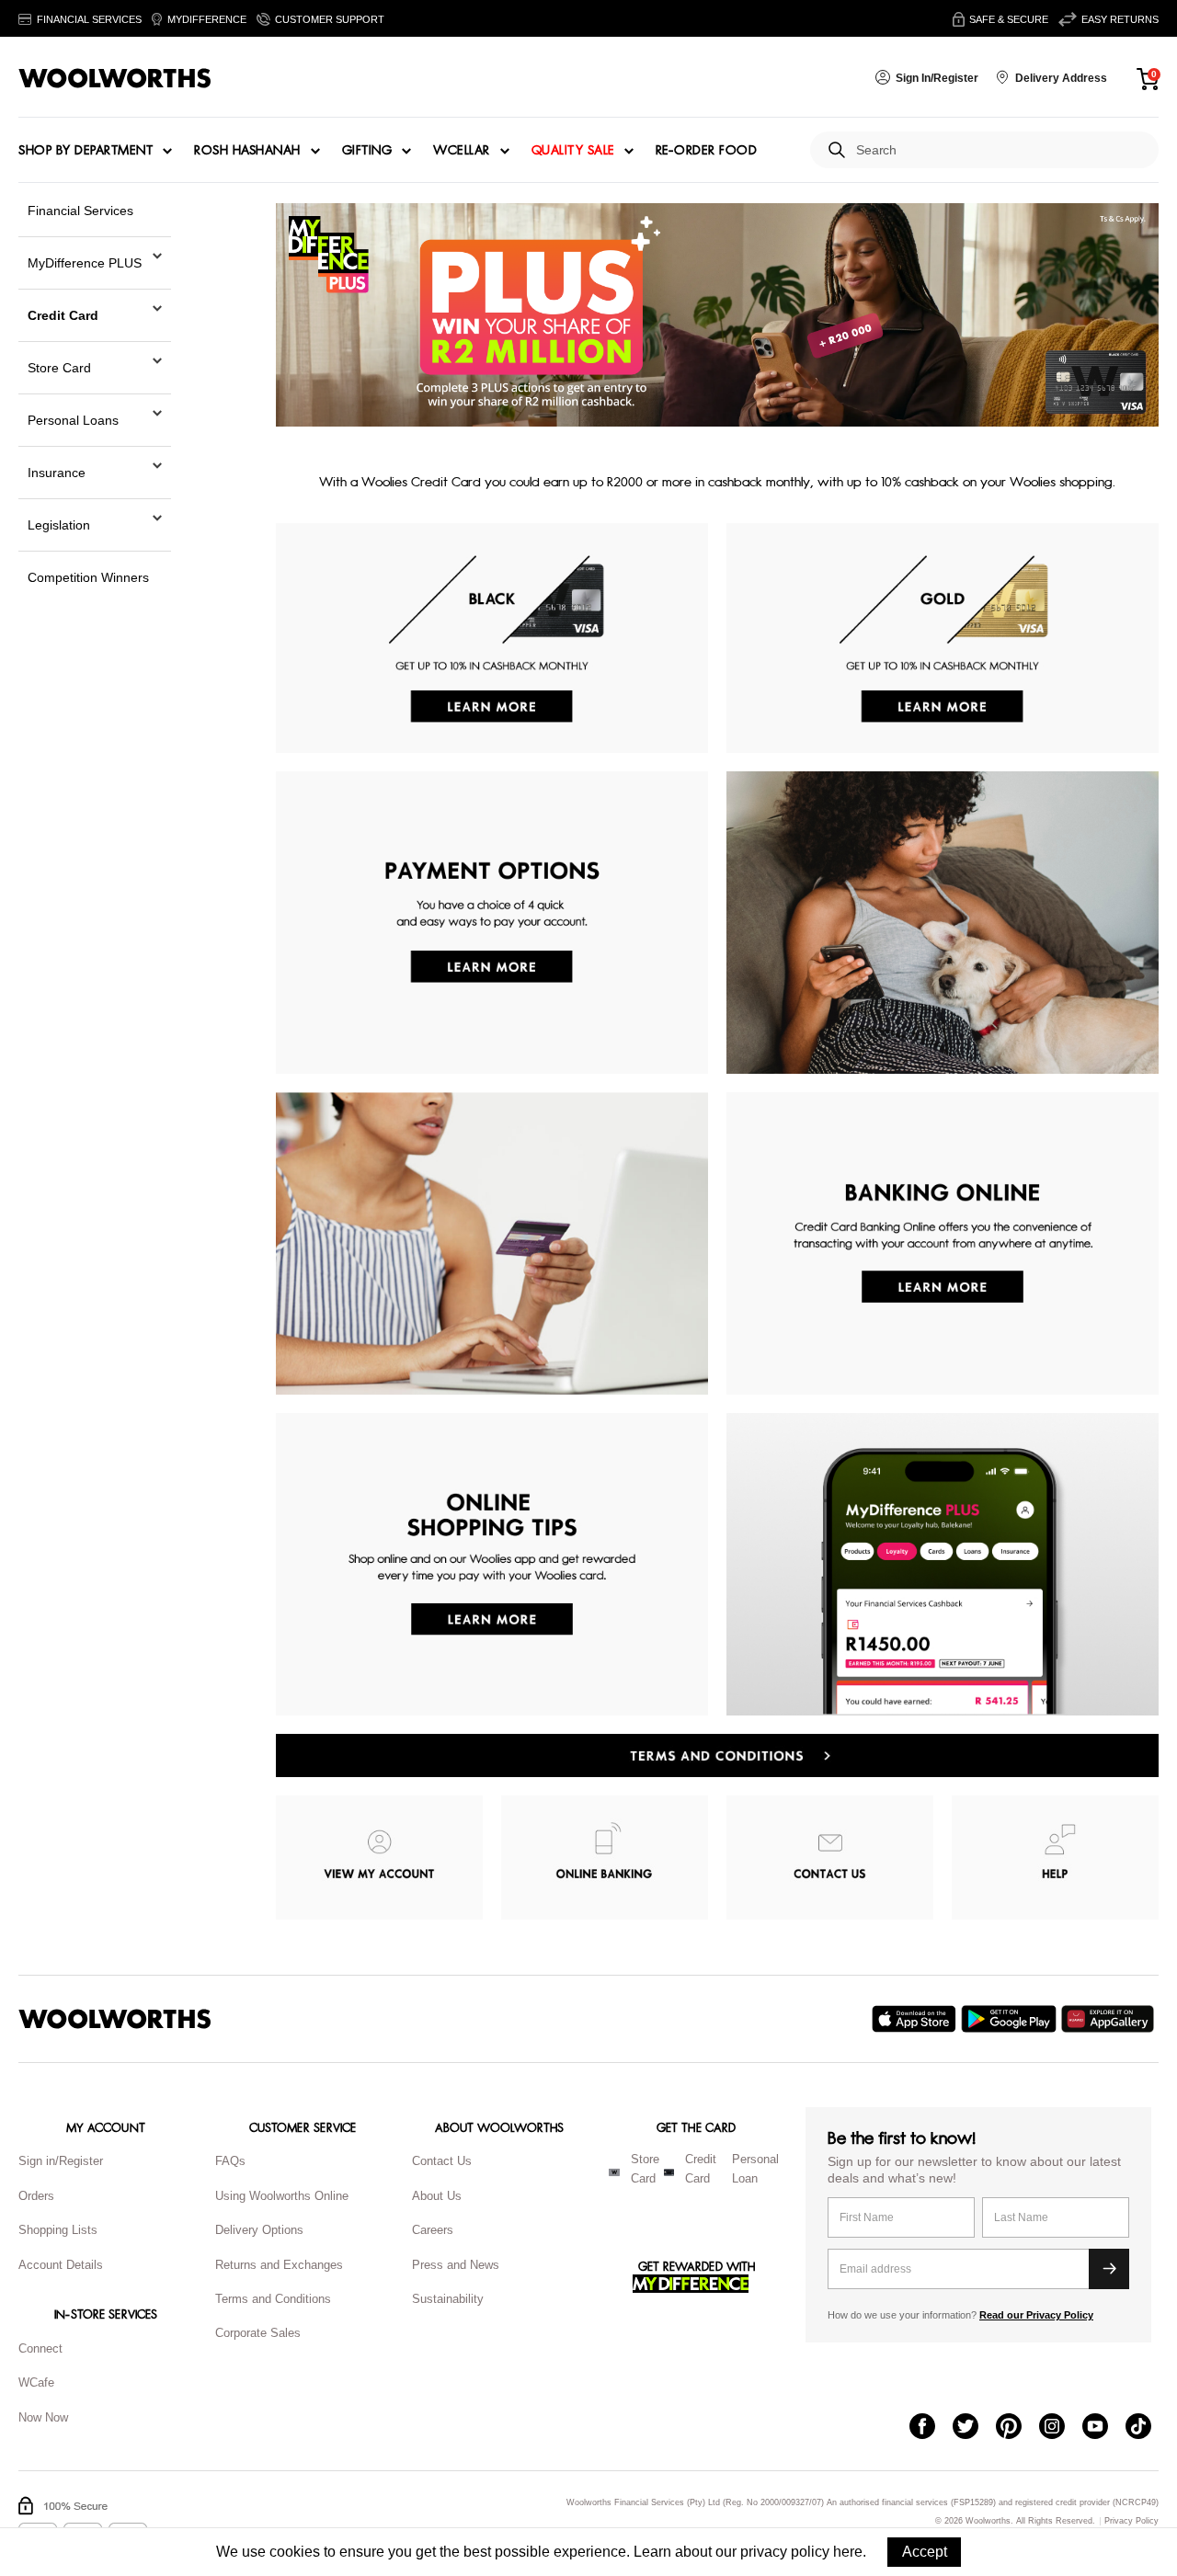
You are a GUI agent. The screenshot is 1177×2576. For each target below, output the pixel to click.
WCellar (462, 151)
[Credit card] (669, 2172)
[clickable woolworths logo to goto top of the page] (115, 2019)
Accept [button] (925, 2552)
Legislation (59, 525)
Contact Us (442, 2161)
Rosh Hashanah (247, 151)
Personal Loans (73, 420)
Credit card (701, 2169)
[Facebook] (931, 2428)
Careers (433, 2230)
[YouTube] (1104, 2428)
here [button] (848, 2552)
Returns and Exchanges (279, 2265)
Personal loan (755, 2169)
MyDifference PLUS (85, 263)
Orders (36, 2196)
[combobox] (1000, 150)
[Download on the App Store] (916, 2019)
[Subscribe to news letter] (1109, 2269)
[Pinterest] (1017, 2428)
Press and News (456, 2265)
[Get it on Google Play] (1011, 2019)
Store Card (59, 368)
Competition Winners (88, 577)
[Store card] (614, 2172)
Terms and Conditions (273, 2299)
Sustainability (448, 2299)
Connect (40, 2348)
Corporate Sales (258, 2333)
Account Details (61, 2265)
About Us (437, 2196)
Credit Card (63, 315)
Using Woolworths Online (282, 2196)
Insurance (57, 473)
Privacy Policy (1131, 2521)
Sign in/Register (61, 2161)
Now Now (43, 2417)
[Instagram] (1061, 2428)
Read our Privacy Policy (1036, 2315)
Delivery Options (259, 2230)
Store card (645, 2169)
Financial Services (80, 211)
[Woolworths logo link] (115, 78)
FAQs (230, 2161)
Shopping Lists (58, 2230)
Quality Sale (573, 151)
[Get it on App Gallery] (1110, 2019)
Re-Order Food (707, 151)
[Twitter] (974, 2428)
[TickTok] (1147, 2428)
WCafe (36, 2382)
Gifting (367, 151)
